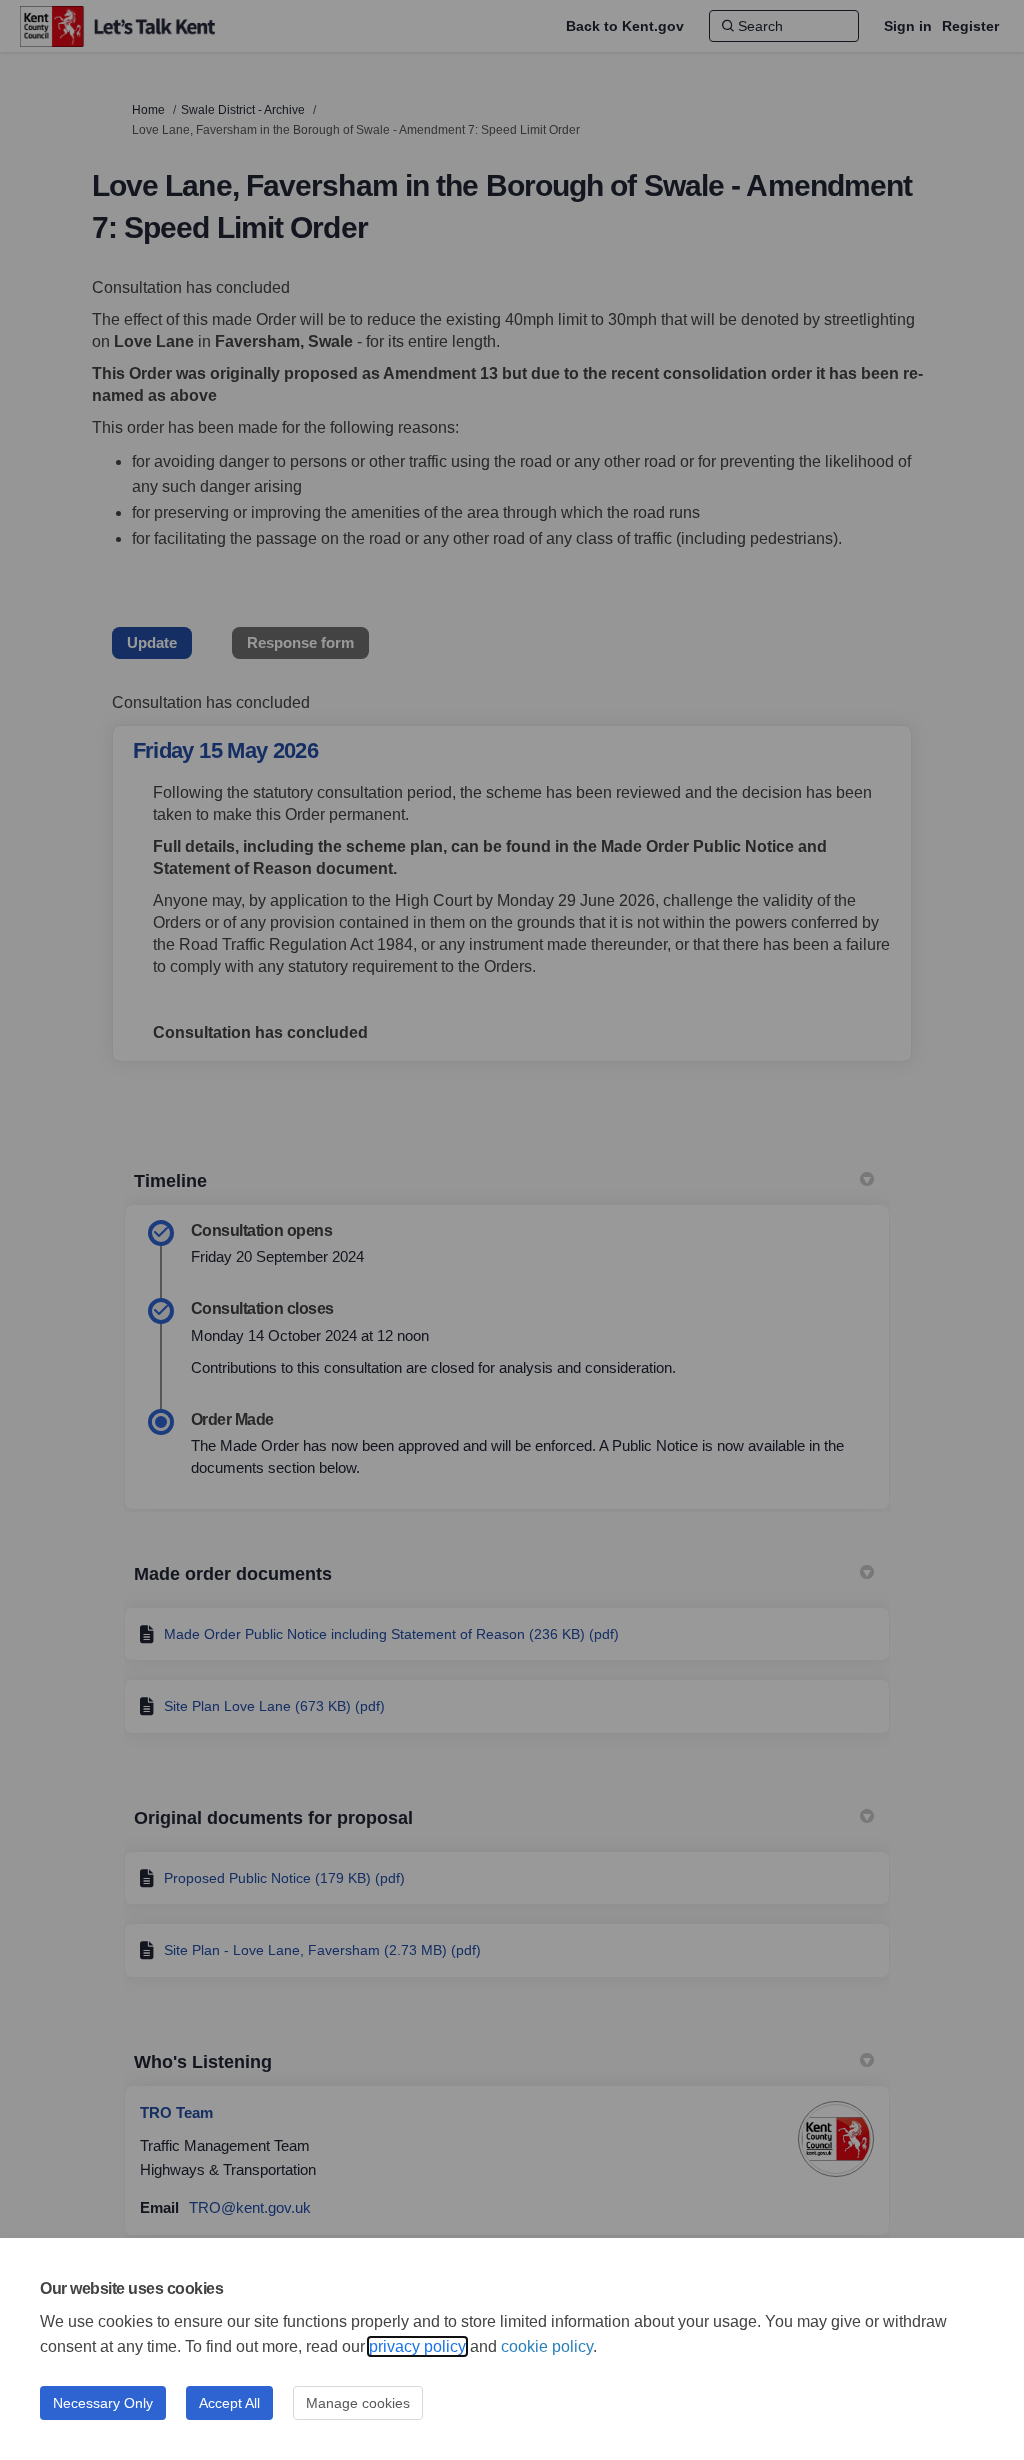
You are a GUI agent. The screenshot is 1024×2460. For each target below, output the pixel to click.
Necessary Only (103, 2403)
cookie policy (547, 2346)
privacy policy (417, 2346)
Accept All (229, 2403)
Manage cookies (358, 2403)
